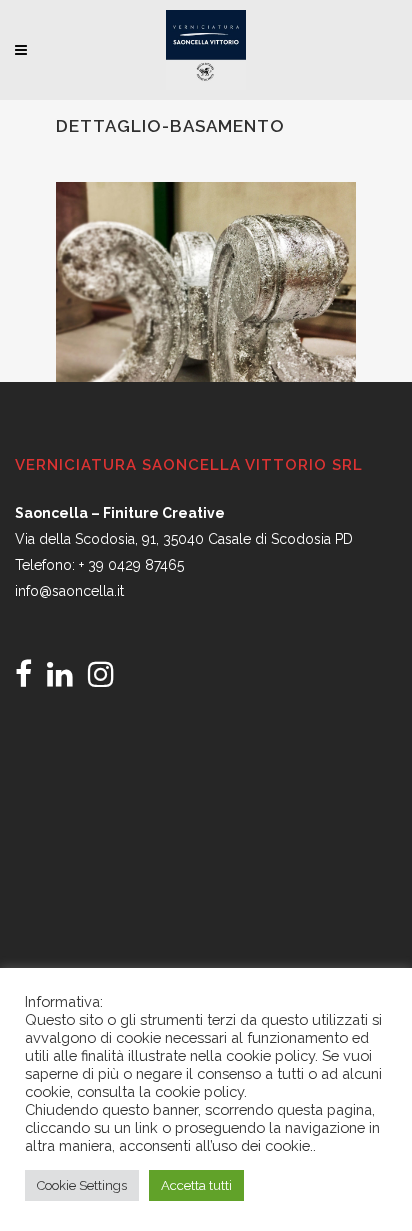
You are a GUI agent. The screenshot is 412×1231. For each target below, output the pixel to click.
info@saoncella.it (69, 591)
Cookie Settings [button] (82, 1185)
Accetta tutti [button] (196, 1185)
